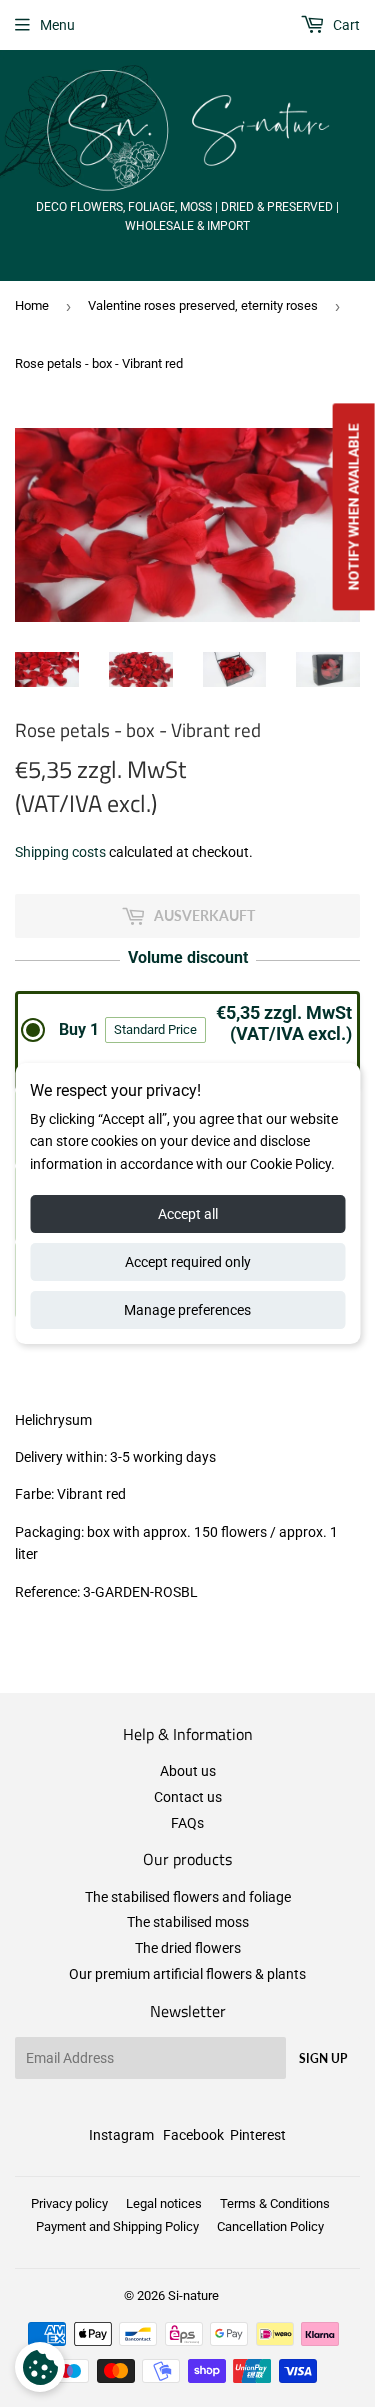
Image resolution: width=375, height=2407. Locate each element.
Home (32, 305)
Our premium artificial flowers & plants (187, 1974)
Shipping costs (60, 852)
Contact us (188, 1797)
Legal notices (164, 2203)
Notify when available (354, 506)
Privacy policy (69, 2203)
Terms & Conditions (275, 2203)
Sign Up (323, 2058)
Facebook (193, 2135)
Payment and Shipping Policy (117, 2226)
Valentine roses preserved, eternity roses (203, 305)
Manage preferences (187, 1310)
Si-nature (193, 2295)
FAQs (187, 1823)
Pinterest (258, 2135)
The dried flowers (188, 1948)
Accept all (188, 1214)
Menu (57, 25)
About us (188, 1771)
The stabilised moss (188, 1922)
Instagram (121, 2135)
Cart (345, 25)
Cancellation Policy (270, 2226)
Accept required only (188, 1262)
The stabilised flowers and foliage (188, 1897)
